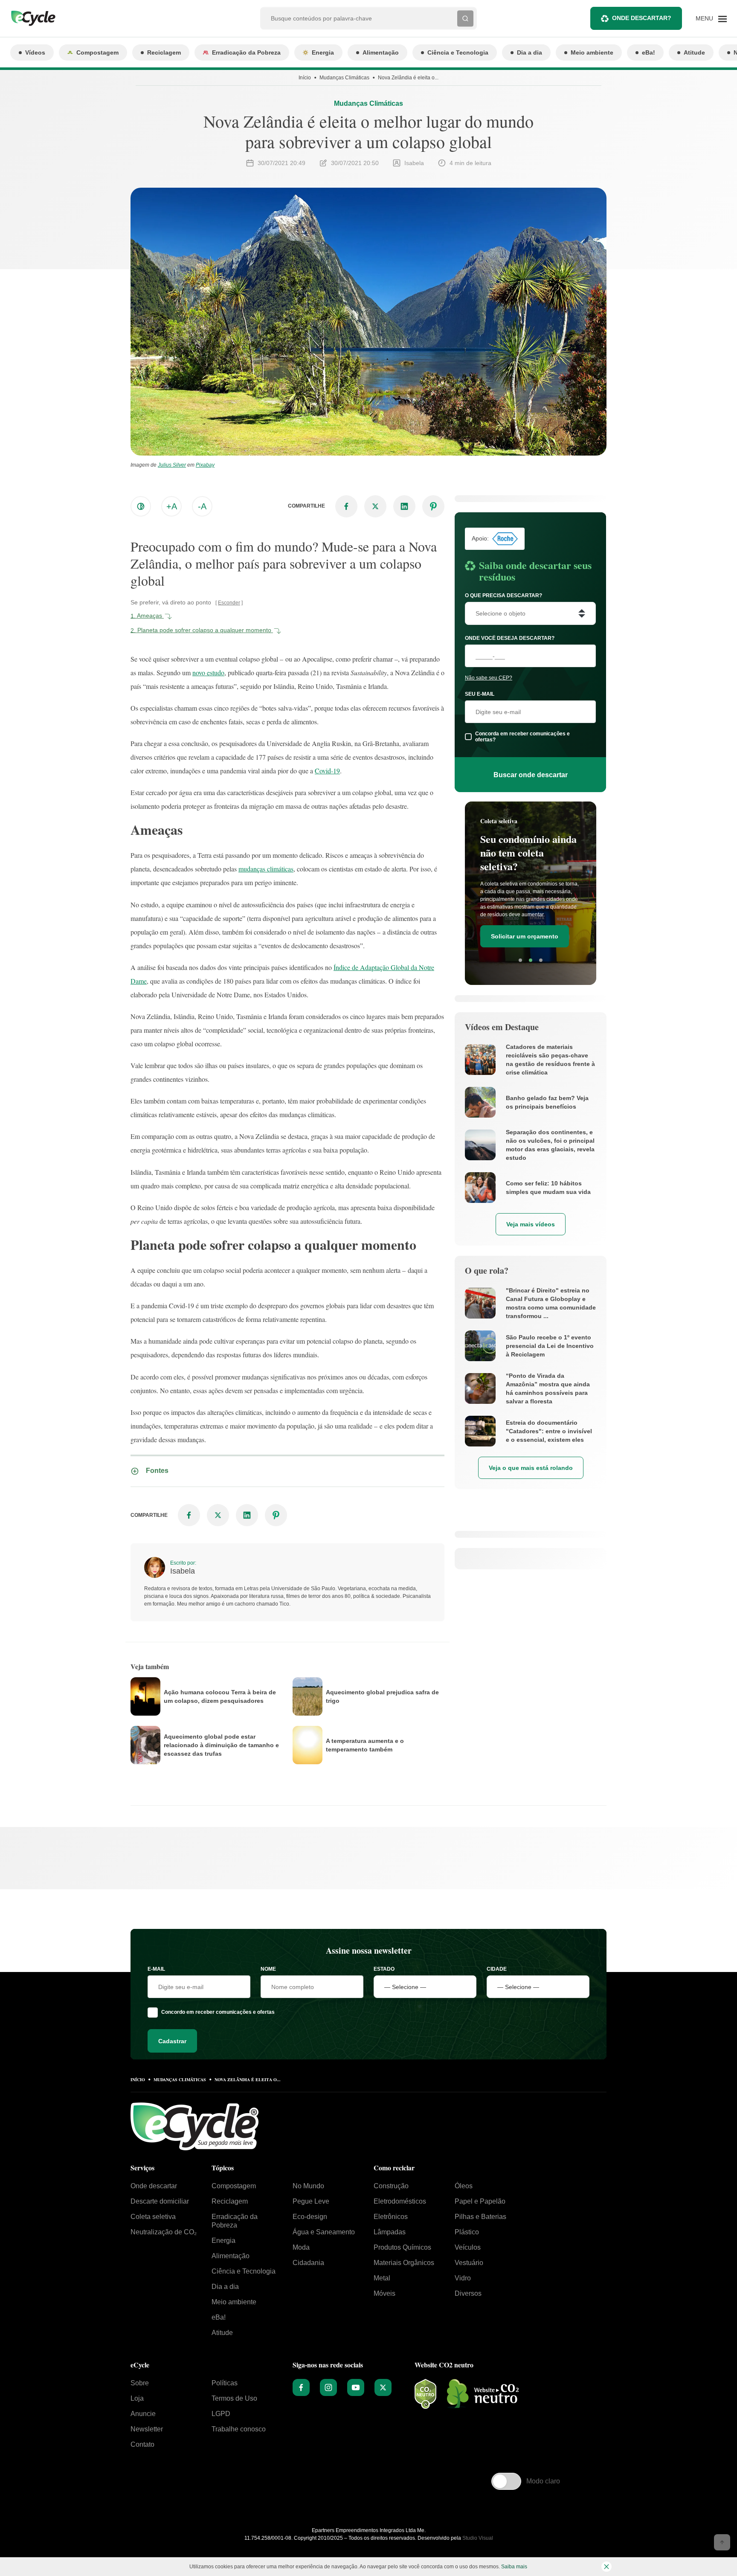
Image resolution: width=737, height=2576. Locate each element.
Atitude (694, 52)
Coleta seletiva (153, 2217)
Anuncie (143, 2414)
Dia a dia (530, 52)
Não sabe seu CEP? (489, 678)
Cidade (497, 1969)
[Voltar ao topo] (722, 2542)
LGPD (221, 2414)
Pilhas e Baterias (480, 2217)
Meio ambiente (592, 52)
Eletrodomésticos (400, 2201)
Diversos (468, 2293)
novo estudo (208, 672)
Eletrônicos (391, 2217)
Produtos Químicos (402, 2247)
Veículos (468, 2247)
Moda (301, 2247)
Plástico (467, 2232)
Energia (323, 52)
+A (172, 506)
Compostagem (97, 52)
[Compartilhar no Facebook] (346, 506)
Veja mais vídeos (531, 1224)
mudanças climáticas (266, 869)
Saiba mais (514, 2567)
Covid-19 (327, 771)
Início (305, 78)
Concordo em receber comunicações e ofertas (218, 2012)
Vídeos (35, 52)
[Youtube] (356, 2387)
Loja (137, 2398)
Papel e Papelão (480, 2201)
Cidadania (308, 2263)
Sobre (140, 2383)
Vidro (463, 2278)
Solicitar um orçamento (525, 936)
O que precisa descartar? (503, 595)
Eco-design (310, 2217)
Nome (268, 1969)
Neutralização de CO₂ (164, 2232)
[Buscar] (465, 18)
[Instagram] (328, 2387)
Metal (382, 2278)
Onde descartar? (642, 18)
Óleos (464, 2186)
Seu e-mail (480, 694)
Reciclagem (164, 52)
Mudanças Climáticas (344, 78)
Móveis (384, 2293)
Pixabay (205, 465)
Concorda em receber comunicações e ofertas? (522, 737)
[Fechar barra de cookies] (606, 2567)
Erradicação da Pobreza (246, 52)
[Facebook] (301, 2387)
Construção (391, 2186)
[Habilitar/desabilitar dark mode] (141, 506)
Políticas (225, 2383)
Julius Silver (172, 465)
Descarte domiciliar (160, 2201)
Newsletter (147, 2429)
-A (202, 506)
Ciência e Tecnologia (458, 52)
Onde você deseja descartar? (510, 638)
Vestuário (469, 2263)
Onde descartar (154, 2186)
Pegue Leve (311, 2201)
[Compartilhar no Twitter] (375, 506)
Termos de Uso (234, 2398)
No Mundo (308, 2186)
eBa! (649, 52)
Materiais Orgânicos (404, 2263)
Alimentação (381, 52)
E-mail (156, 1969)
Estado (384, 1969)
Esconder (229, 603)
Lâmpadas (390, 2232)
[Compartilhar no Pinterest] (433, 506)
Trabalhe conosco (239, 2429)
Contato (142, 2444)
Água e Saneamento (324, 2232)
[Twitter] (383, 2387)
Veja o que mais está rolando (531, 1468)
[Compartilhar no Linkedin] (404, 506)
